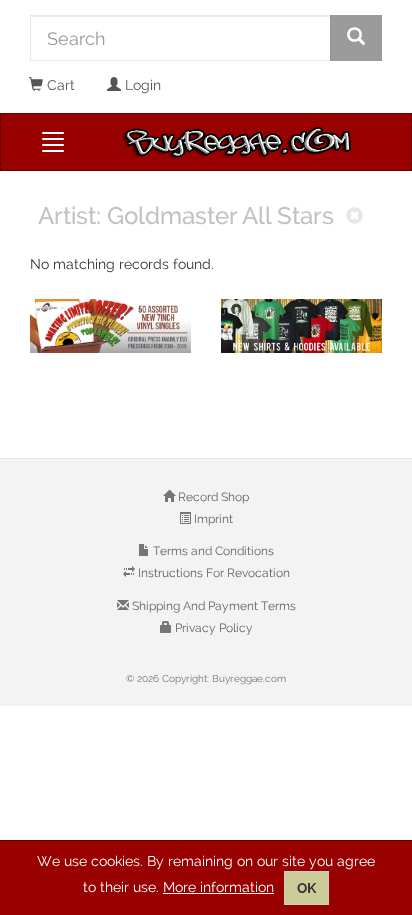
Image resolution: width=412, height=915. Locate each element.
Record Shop (212, 497)
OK (306, 888)
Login (141, 85)
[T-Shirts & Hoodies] (301, 326)
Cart (59, 85)
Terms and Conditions (212, 551)
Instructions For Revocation (212, 573)
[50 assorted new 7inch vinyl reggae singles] (110, 326)
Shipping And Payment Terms (212, 606)
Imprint (212, 519)
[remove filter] (354, 217)
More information (218, 887)
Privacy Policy (212, 628)
